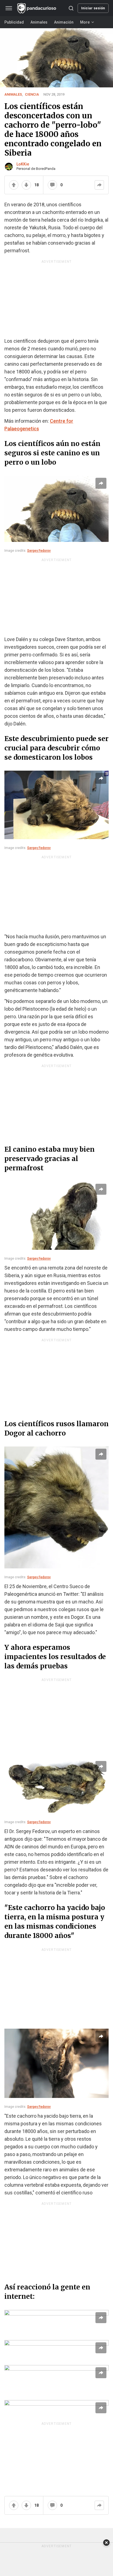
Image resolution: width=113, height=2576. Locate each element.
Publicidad (14, 22)
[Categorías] (9, 8)
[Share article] (101, 483)
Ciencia (32, 94)
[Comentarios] (52, 185)
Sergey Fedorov (39, 551)
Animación (64, 22)
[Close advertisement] (106, 2543)
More (85, 22)
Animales (39, 22)
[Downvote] (26, 185)
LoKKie (23, 164)
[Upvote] (14, 185)
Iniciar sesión (93, 8)
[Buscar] (71, 8)
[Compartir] (99, 185)
